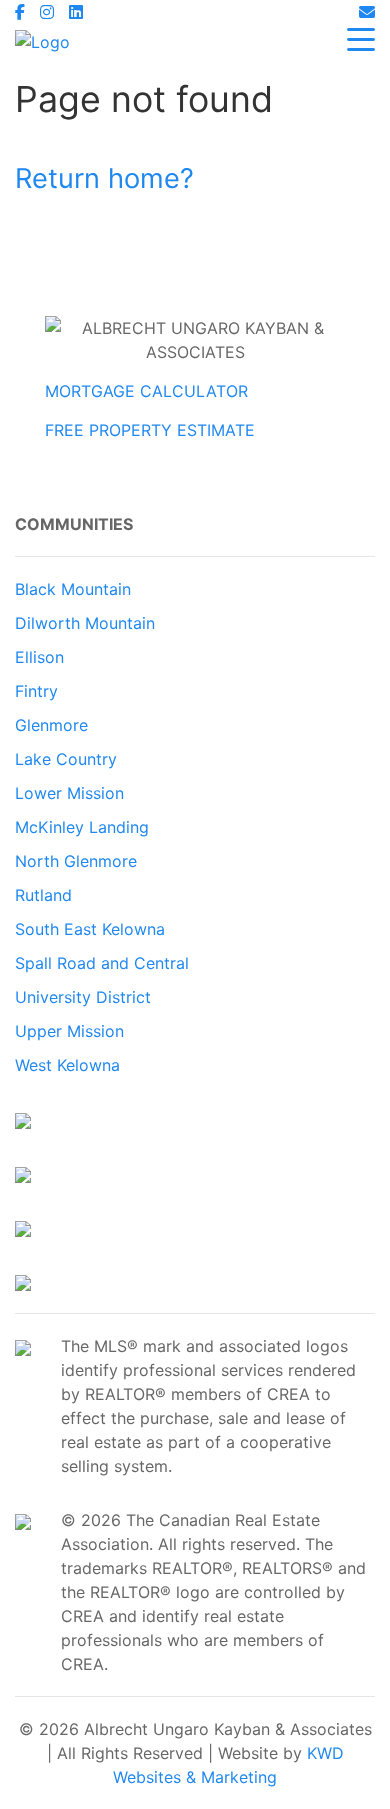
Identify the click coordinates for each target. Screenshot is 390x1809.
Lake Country (66, 759)
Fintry (36, 691)
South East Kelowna (90, 929)
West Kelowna (67, 1065)
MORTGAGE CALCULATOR (146, 391)
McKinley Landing (82, 827)
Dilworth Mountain (85, 623)
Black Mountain (73, 589)
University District (83, 997)
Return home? (104, 178)
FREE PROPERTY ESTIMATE (150, 430)
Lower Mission (69, 793)
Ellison (39, 657)
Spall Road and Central (102, 963)
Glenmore (51, 725)
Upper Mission (69, 1031)
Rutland (43, 895)
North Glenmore (76, 861)
